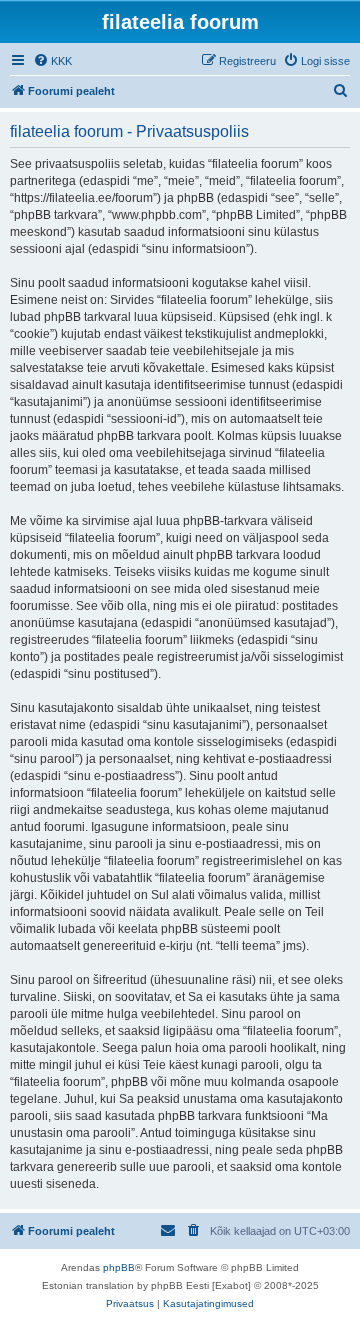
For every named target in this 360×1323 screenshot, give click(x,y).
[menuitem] (52, 61)
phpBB (119, 1267)
